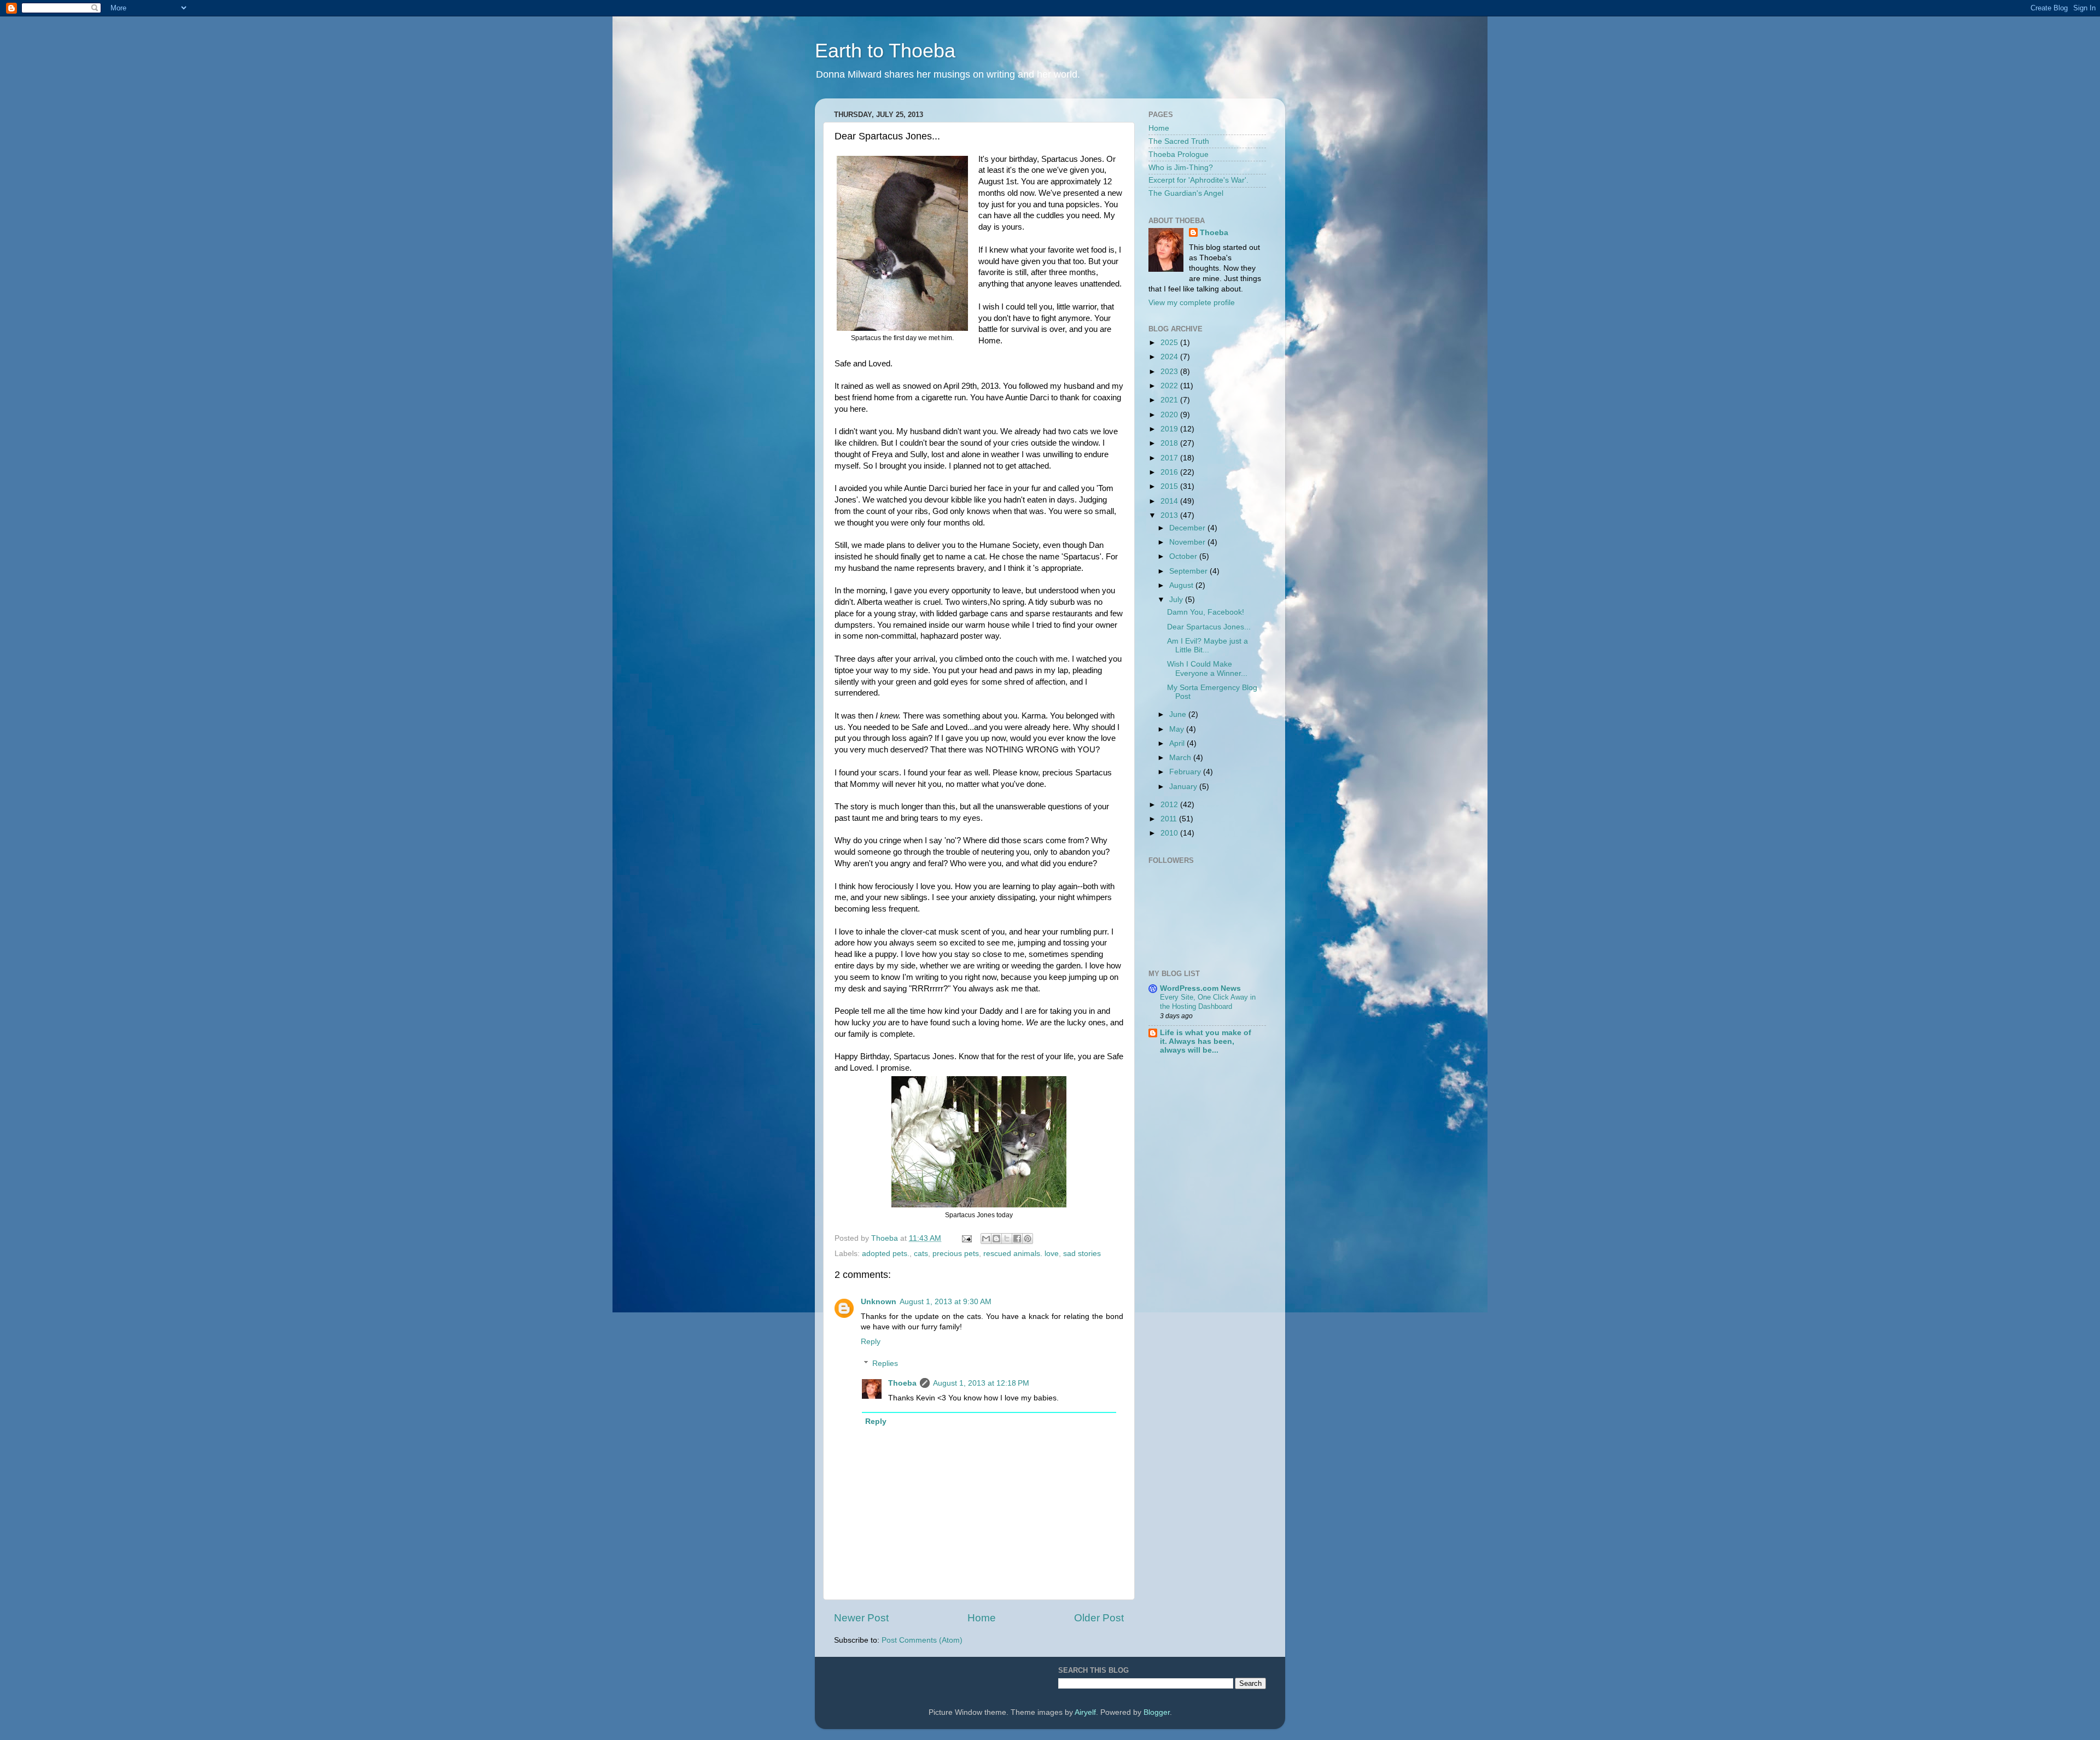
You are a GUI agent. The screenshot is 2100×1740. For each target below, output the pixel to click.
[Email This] (986, 1239)
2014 (1170, 501)
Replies (885, 1364)
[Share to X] (1007, 1239)
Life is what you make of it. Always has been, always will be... (1206, 1041)
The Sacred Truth (1179, 141)
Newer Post (861, 1618)
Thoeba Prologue (1179, 154)
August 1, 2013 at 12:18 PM (981, 1383)
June (1179, 714)
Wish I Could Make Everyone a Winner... (1207, 668)
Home (982, 1618)
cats (921, 1254)
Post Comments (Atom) (922, 1640)
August (1182, 585)
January (1184, 787)
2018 (1170, 443)
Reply (871, 1342)
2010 (1170, 833)
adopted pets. (886, 1254)
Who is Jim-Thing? (1181, 168)
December (1188, 528)
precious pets (956, 1254)
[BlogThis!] (996, 1239)
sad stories (1082, 1254)
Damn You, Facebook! (1206, 612)
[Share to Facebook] (1017, 1239)
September (1189, 571)
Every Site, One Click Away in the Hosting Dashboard (1208, 1002)
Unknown (879, 1302)
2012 (1170, 805)
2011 (1170, 819)
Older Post (1099, 1618)
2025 (1170, 343)
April (1178, 743)
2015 (1170, 486)
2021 (1170, 400)
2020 (1170, 415)
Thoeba (902, 1383)
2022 (1170, 386)
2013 (1170, 515)
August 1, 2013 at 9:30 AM (946, 1302)
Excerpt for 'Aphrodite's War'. (1198, 180)
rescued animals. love (1021, 1254)
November (1188, 542)
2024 (1170, 357)
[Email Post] (966, 1238)
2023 (1170, 372)
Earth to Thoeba (885, 51)
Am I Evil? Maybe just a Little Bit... (1207, 646)
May (1178, 729)
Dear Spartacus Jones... (1209, 627)
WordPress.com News (1200, 988)
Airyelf (1085, 1712)
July (1177, 600)
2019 (1170, 429)
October (1184, 556)
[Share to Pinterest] (1028, 1239)
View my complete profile (1192, 303)
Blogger (1157, 1712)
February (1186, 772)
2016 (1170, 472)
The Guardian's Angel (1186, 193)
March (1181, 758)
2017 (1170, 458)
